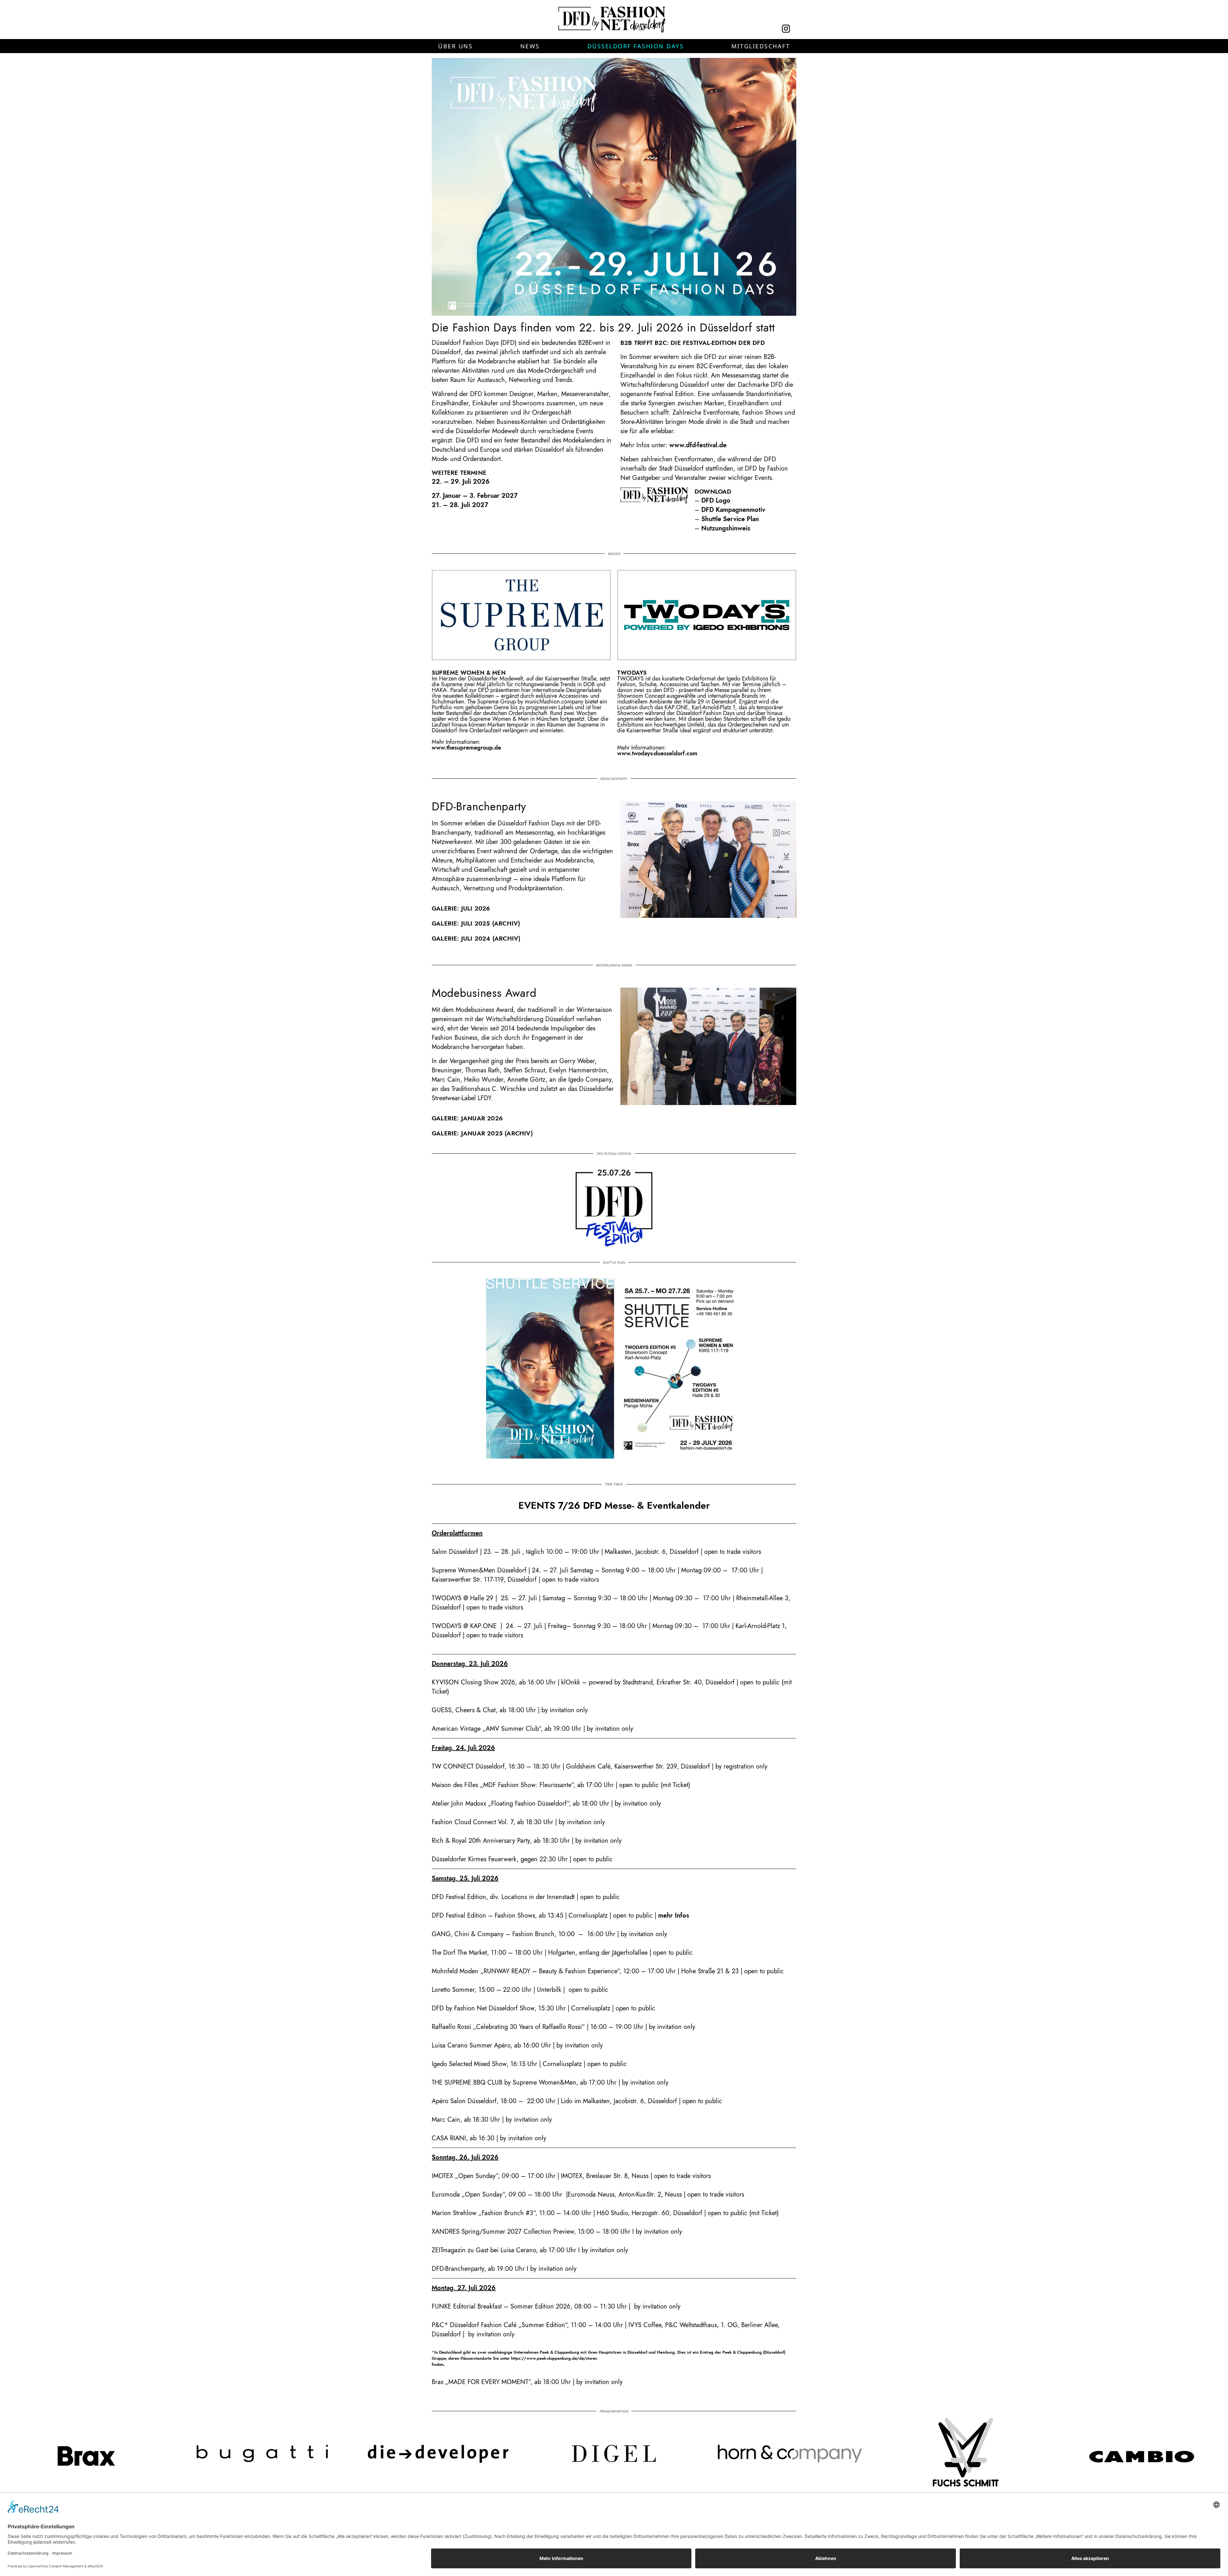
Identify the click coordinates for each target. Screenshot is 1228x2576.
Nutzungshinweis (726, 528)
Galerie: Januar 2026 (467, 1118)
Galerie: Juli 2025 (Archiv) (476, 923)
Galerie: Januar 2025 (467, 1133)
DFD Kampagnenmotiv (733, 510)
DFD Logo (716, 501)
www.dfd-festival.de (698, 445)
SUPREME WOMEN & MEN (469, 673)
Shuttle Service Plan (730, 519)
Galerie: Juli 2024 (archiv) (476, 938)
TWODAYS (632, 673)
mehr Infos (674, 1916)
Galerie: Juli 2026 (461, 908)
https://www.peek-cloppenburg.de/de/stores (554, 2358)
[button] (455, 46)
